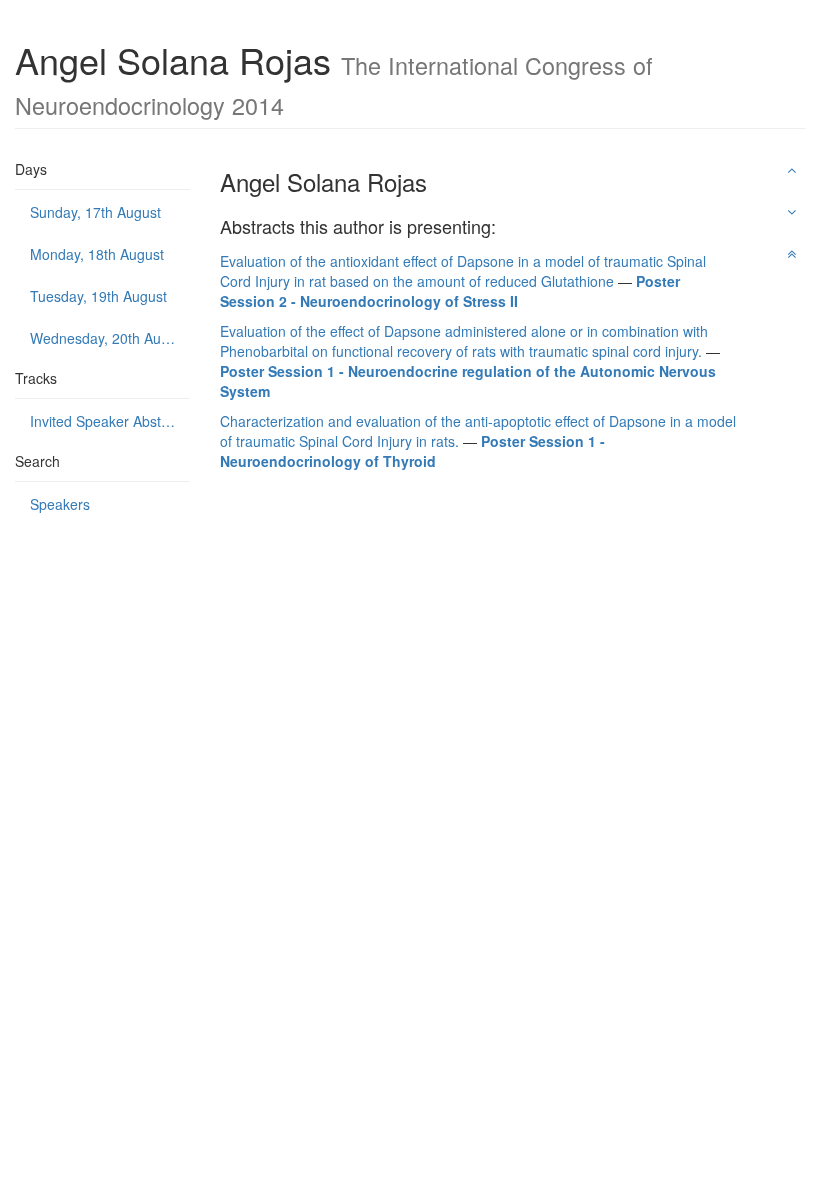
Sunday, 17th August (95, 212)
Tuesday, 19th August (98, 296)
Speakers (60, 504)
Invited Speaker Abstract (107, 421)
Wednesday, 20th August (109, 338)
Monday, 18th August (97, 254)
